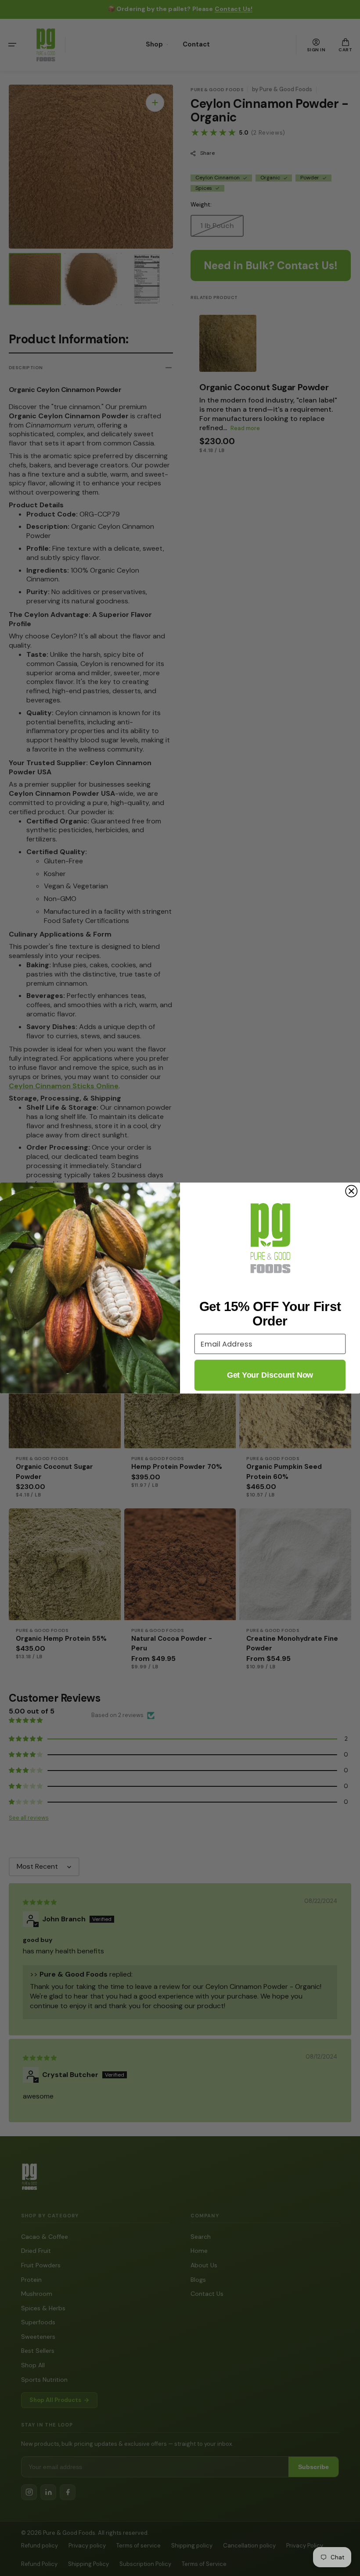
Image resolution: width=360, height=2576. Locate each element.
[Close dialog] (351, 1191)
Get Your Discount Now (270, 1375)
